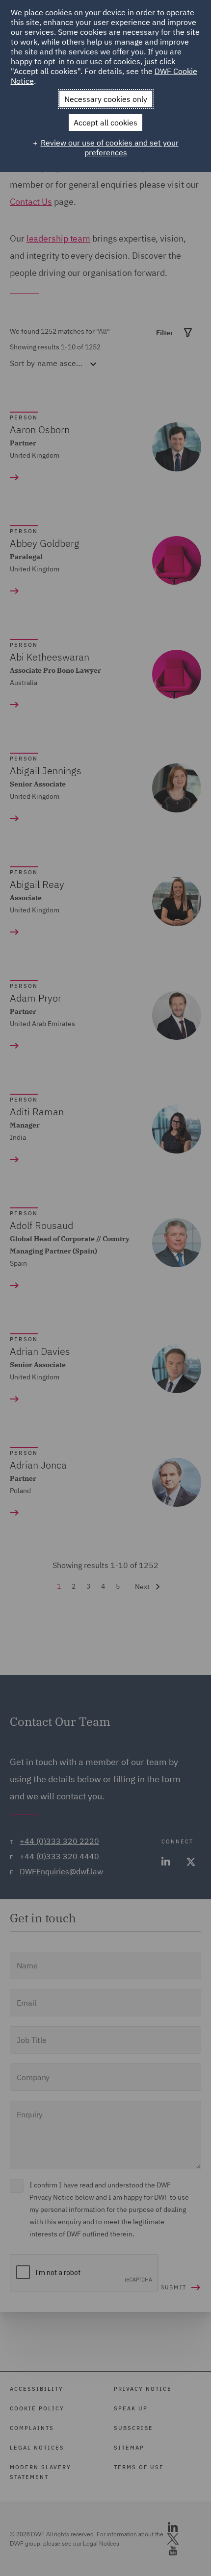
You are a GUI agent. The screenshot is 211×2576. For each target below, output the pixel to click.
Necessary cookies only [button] (106, 99)
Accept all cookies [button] (105, 123)
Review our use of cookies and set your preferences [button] (110, 147)
